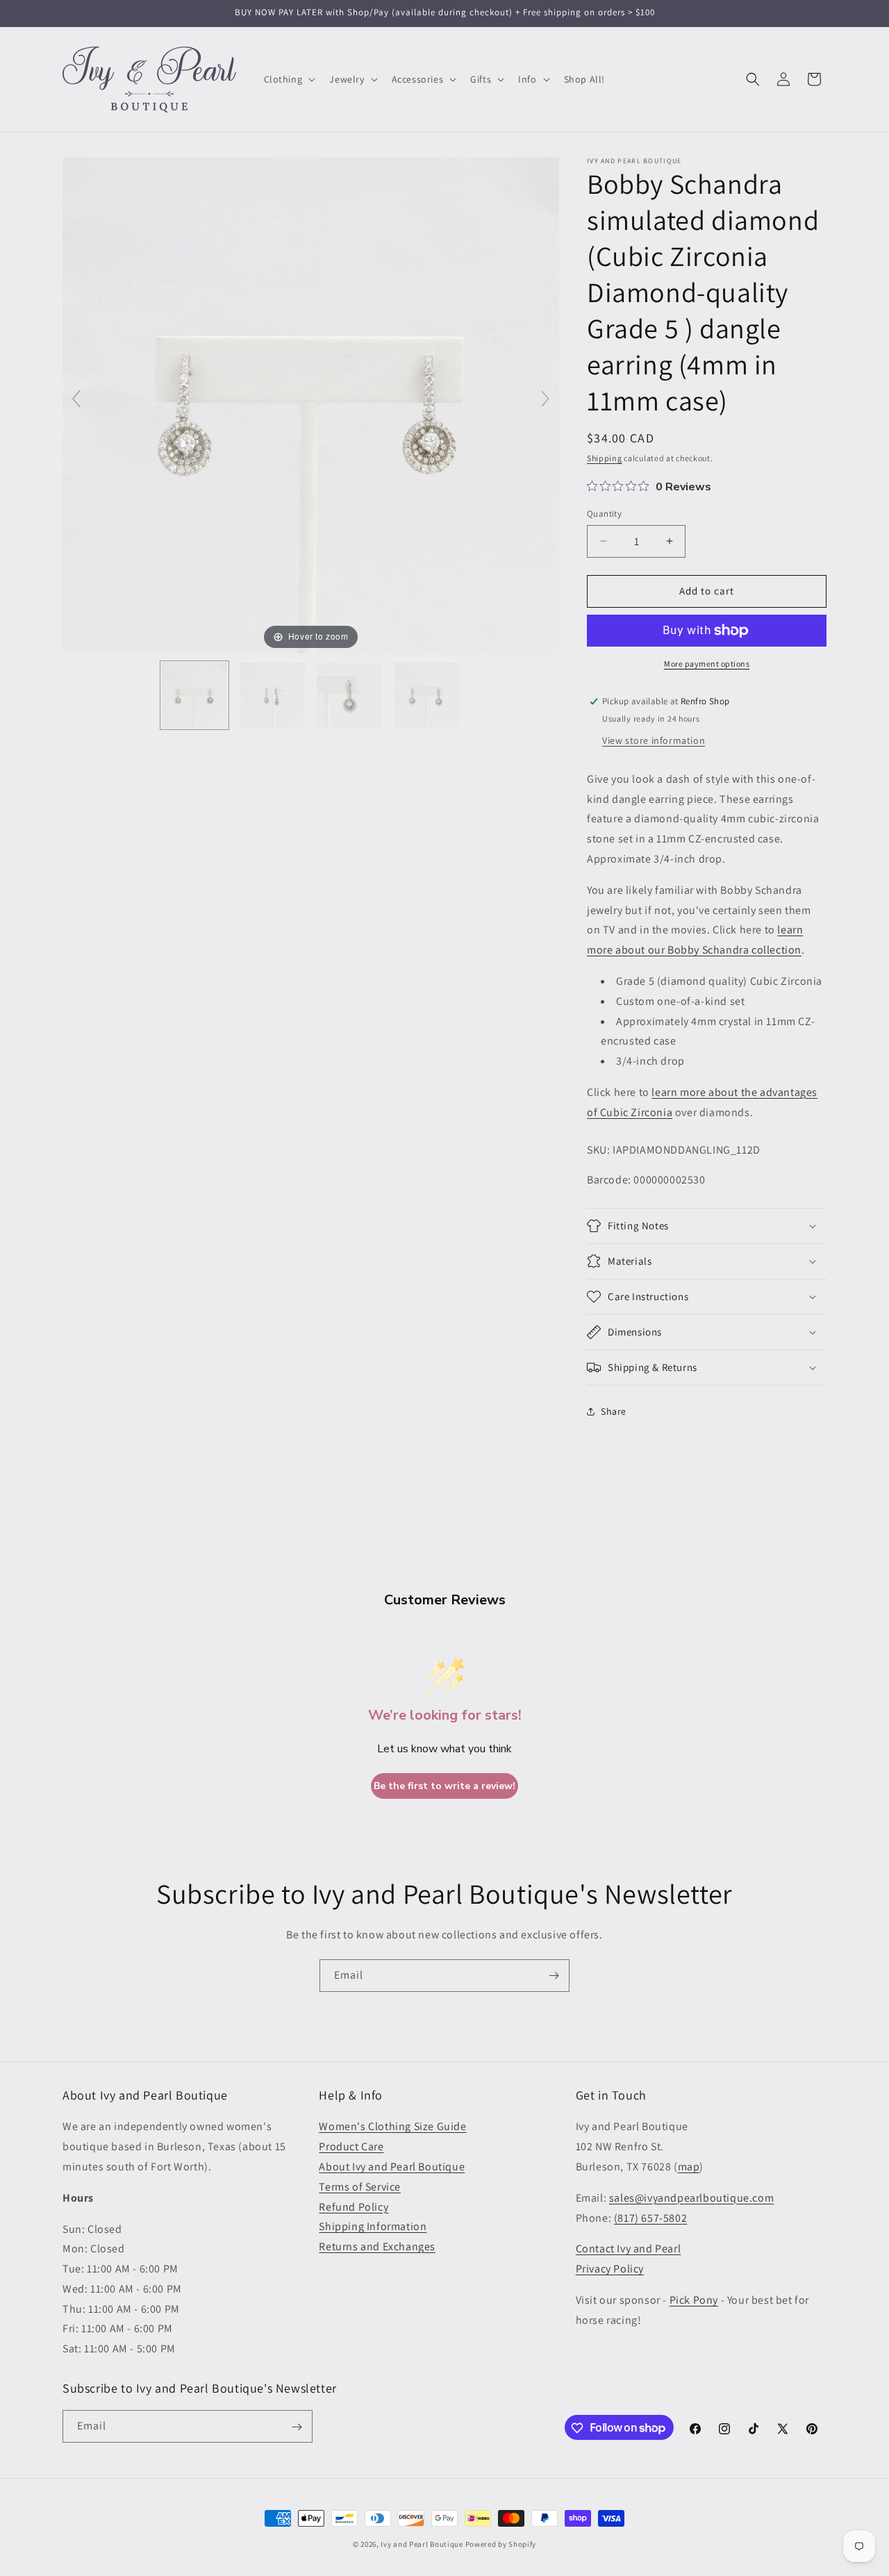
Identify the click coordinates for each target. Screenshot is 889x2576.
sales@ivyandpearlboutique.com (691, 2198)
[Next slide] (545, 399)
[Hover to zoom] (311, 405)
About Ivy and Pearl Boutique (392, 2167)
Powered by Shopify (501, 2544)
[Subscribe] (554, 1976)
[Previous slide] (76, 399)
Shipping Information (373, 2226)
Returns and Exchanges (377, 2246)
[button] (289, 79)
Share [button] (614, 1411)
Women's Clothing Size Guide (392, 2126)
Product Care (351, 2146)
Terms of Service (360, 2187)
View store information (654, 740)
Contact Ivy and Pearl (629, 2249)
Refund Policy (354, 2207)
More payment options (707, 664)
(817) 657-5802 (650, 2218)
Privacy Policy (610, 2269)
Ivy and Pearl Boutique (422, 2544)
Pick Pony (694, 2300)
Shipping (605, 458)
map (689, 2167)
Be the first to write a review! (444, 1786)
